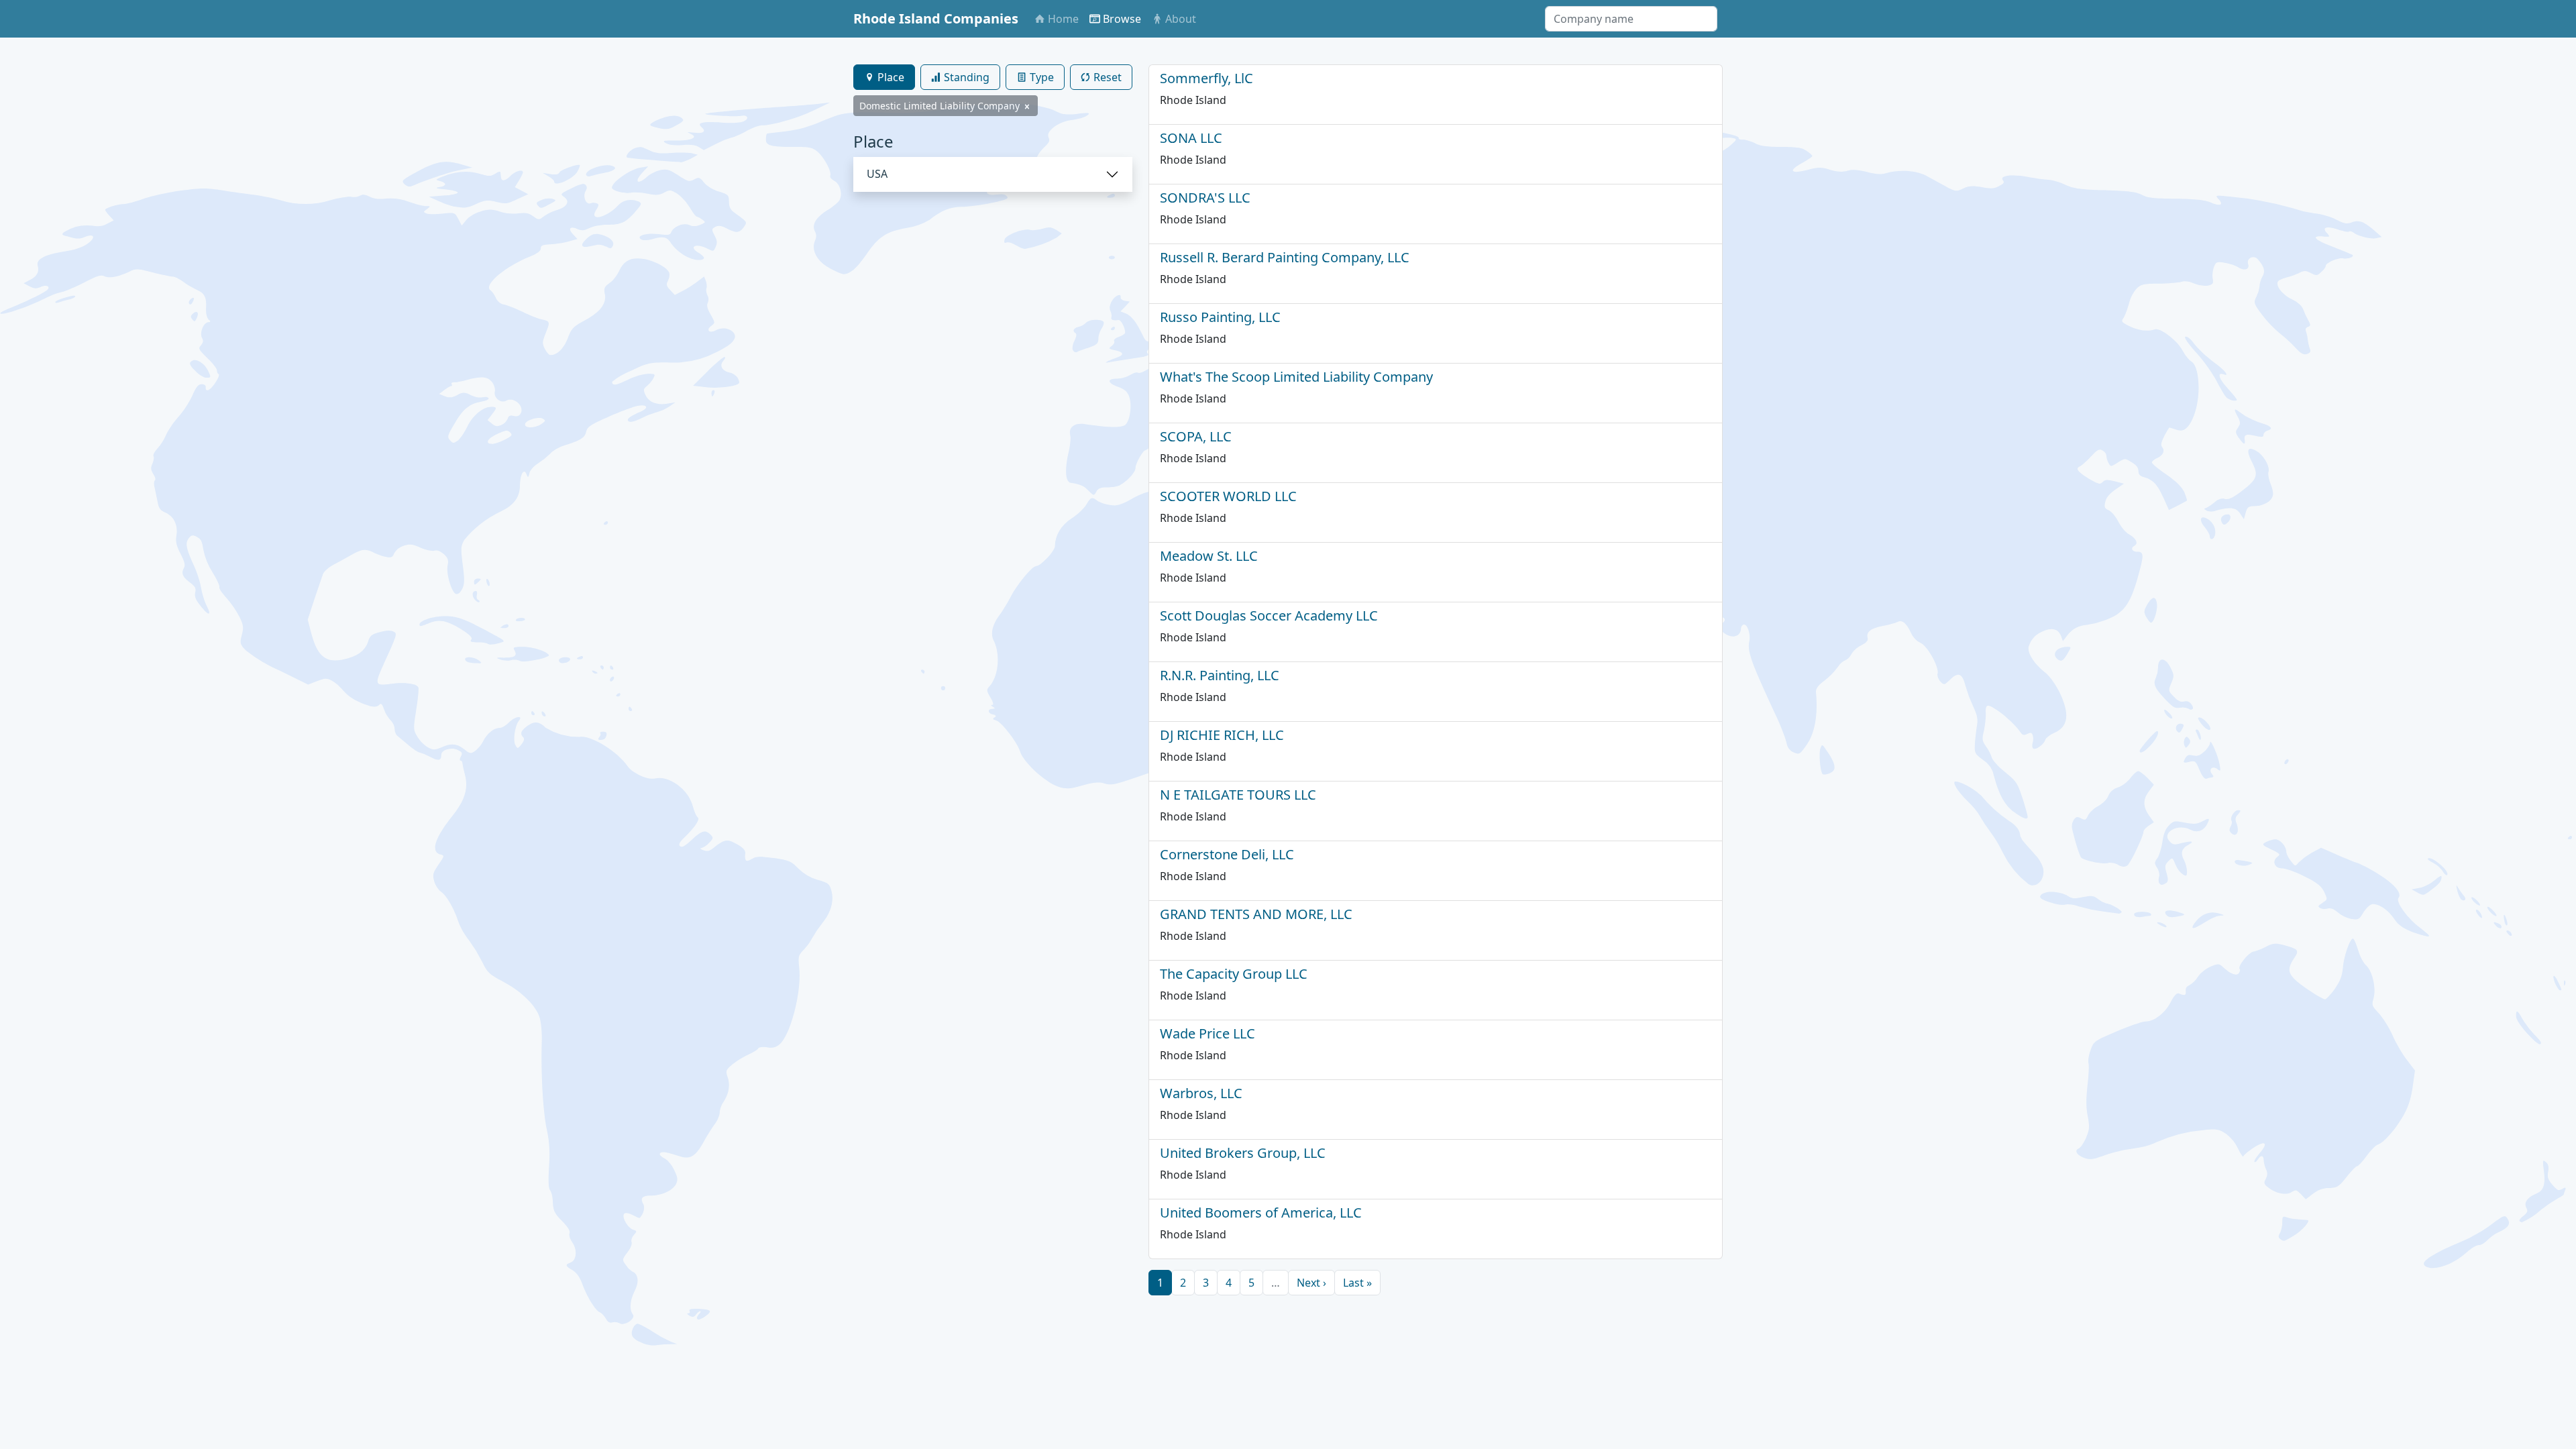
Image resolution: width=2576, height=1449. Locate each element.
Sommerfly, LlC (1206, 78)
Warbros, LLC (1201, 1093)
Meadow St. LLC (1209, 556)
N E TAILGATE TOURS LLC (1238, 795)
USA (877, 174)
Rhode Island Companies (936, 18)
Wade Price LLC (1207, 1033)
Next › (1311, 1283)
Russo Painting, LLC (1220, 317)
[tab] (884, 77)
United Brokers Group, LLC (1243, 1153)
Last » (1357, 1283)
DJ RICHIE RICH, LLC (1222, 735)
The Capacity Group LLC (1234, 974)
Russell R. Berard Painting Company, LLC (1285, 257)
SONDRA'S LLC (1205, 198)
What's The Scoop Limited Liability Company (1296, 377)
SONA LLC (1191, 138)
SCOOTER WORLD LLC (1228, 496)
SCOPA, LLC (1196, 436)
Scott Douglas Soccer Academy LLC (1269, 615)
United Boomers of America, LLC (1261, 1213)
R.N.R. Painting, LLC (1220, 675)
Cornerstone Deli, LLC (1227, 854)
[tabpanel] (993, 162)
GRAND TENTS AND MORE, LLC (1256, 914)
